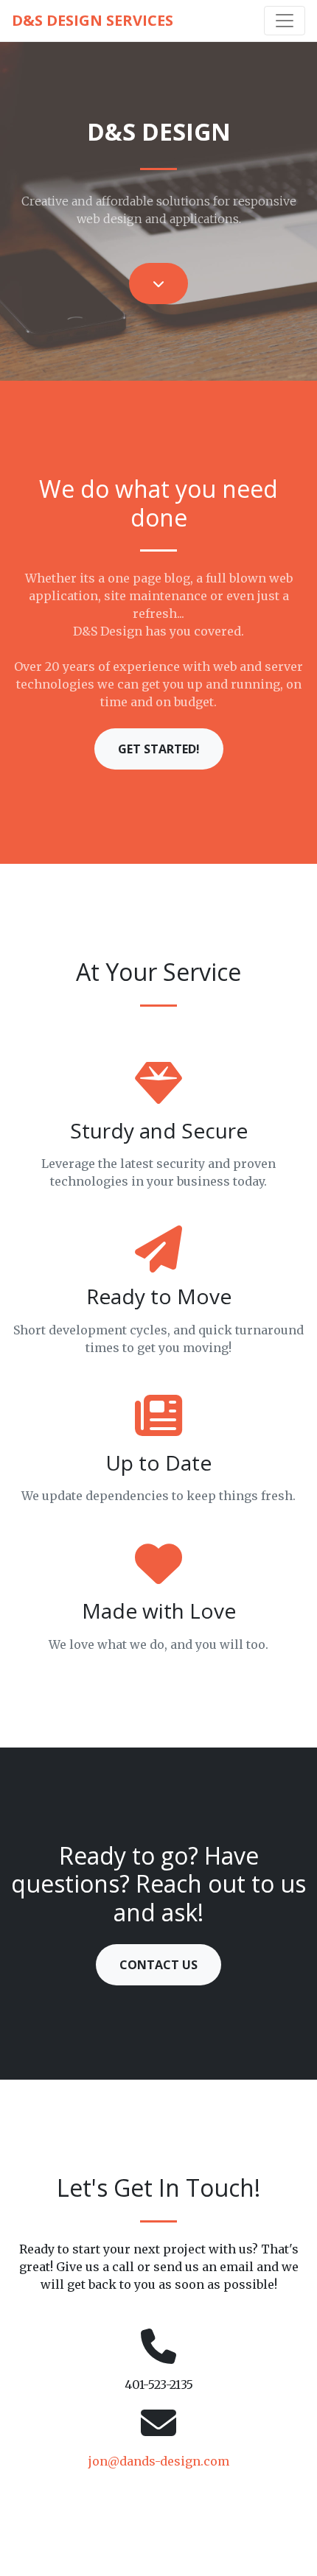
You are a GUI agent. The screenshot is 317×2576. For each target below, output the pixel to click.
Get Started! (159, 749)
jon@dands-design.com (159, 2461)
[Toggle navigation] (285, 21)
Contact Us (158, 1965)
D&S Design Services (93, 20)
